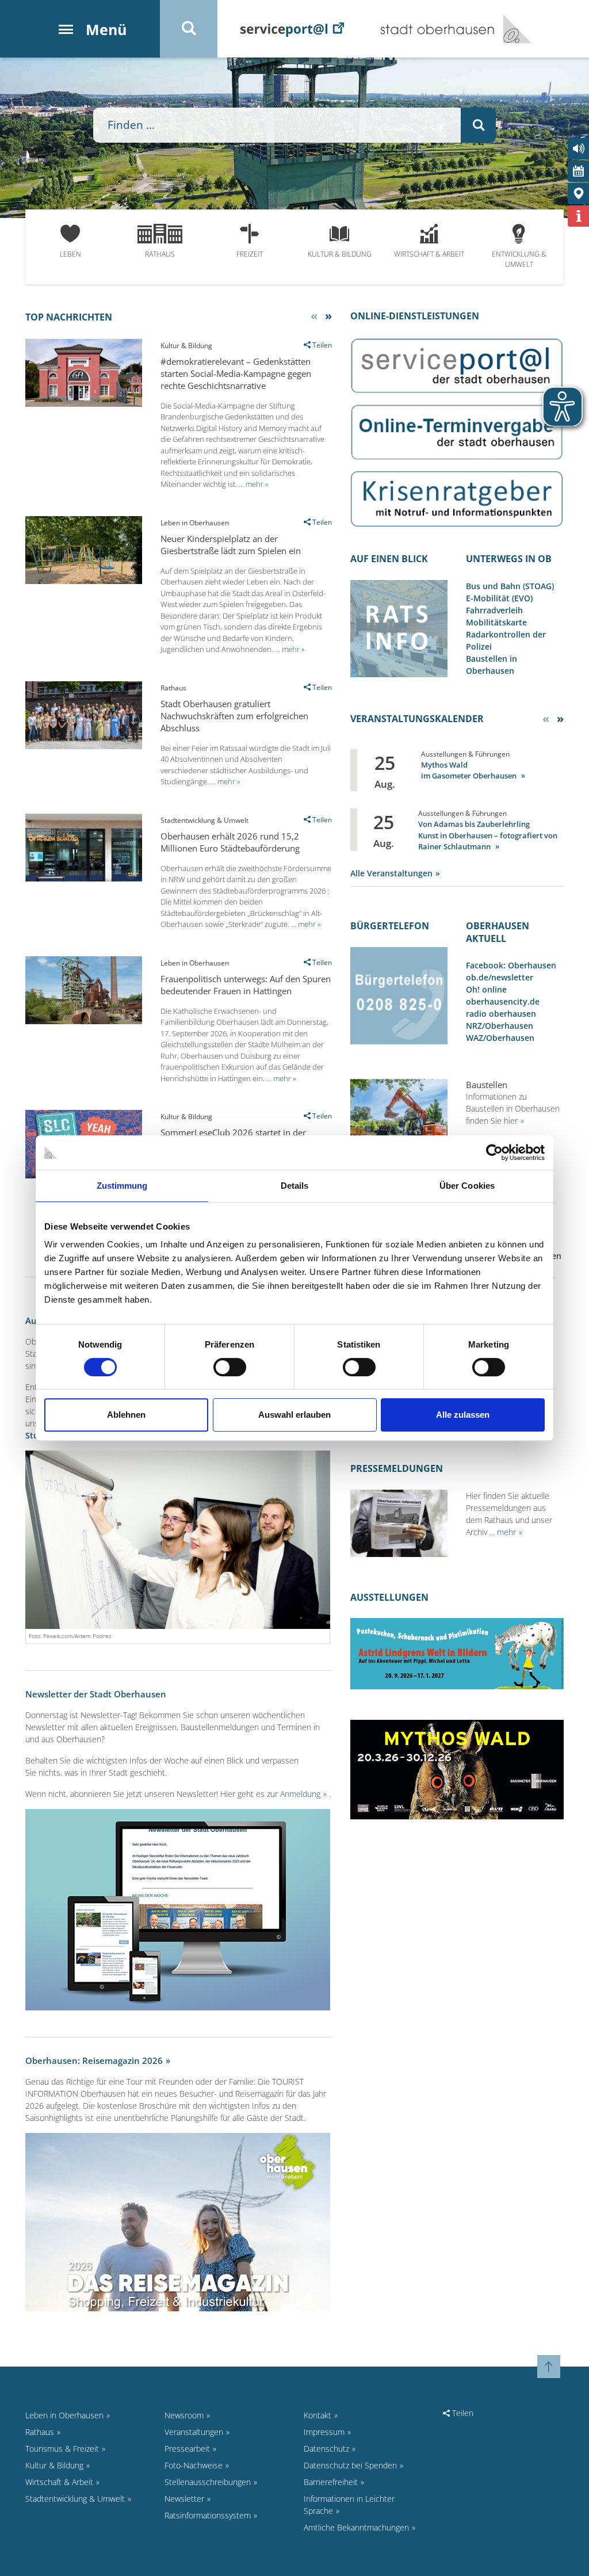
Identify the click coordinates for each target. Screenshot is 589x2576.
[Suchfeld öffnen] (189, 29)
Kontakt (318, 2415)
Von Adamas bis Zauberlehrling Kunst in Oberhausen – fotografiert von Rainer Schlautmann (488, 835)
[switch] (230, 1367)
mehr (506, 1532)
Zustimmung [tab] (122, 1186)
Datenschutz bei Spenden (350, 2465)
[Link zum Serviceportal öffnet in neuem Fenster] (457, 365)
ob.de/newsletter (500, 977)
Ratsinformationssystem (208, 2515)
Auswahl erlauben (294, 1415)
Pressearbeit (187, 2449)
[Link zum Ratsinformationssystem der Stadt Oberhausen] (399, 627)
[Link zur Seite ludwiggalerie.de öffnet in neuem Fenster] (457, 1653)
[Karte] (578, 194)
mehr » (257, 484)
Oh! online (486, 989)
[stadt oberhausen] (513, 29)
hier (511, 1121)
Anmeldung (300, 1794)
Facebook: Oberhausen (511, 965)
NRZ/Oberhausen (500, 1026)
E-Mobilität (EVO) (499, 598)
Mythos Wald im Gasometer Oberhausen (470, 770)
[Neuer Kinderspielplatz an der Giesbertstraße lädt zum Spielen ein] (84, 581)
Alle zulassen (463, 1415)
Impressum (324, 2432)
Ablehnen (126, 1415)
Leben (70, 254)
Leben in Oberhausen (64, 2415)
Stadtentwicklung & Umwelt (75, 2499)
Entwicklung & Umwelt (519, 259)
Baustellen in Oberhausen (492, 665)
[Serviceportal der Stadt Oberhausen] (292, 28)
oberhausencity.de (503, 1001)
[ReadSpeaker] (578, 149)
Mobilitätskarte (496, 622)
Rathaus (160, 254)
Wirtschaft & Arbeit (429, 254)
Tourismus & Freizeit (62, 2449)
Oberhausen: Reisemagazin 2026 (94, 2060)
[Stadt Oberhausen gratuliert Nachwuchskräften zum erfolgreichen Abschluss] (84, 746)
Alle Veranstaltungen (391, 873)
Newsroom (184, 2415)
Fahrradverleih (494, 610)
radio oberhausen (501, 1014)
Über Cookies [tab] (467, 1186)
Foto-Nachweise (194, 2465)
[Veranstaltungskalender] (578, 171)
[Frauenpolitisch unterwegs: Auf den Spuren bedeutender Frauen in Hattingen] (84, 1021)
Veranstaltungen (194, 2432)
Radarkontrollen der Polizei (506, 640)
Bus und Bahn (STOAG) (510, 586)
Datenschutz (326, 2449)
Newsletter (184, 2499)
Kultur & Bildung (340, 254)
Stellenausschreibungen (208, 2482)
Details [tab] (295, 1186)
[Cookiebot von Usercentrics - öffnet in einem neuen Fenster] (494, 1152)
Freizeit (250, 254)
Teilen (462, 2413)
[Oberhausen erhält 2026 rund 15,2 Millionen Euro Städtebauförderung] (84, 878)
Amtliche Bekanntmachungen (356, 2527)
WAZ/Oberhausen (500, 1038)
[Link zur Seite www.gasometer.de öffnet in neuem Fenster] (457, 1768)
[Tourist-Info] (578, 216)
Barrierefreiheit (331, 2482)
